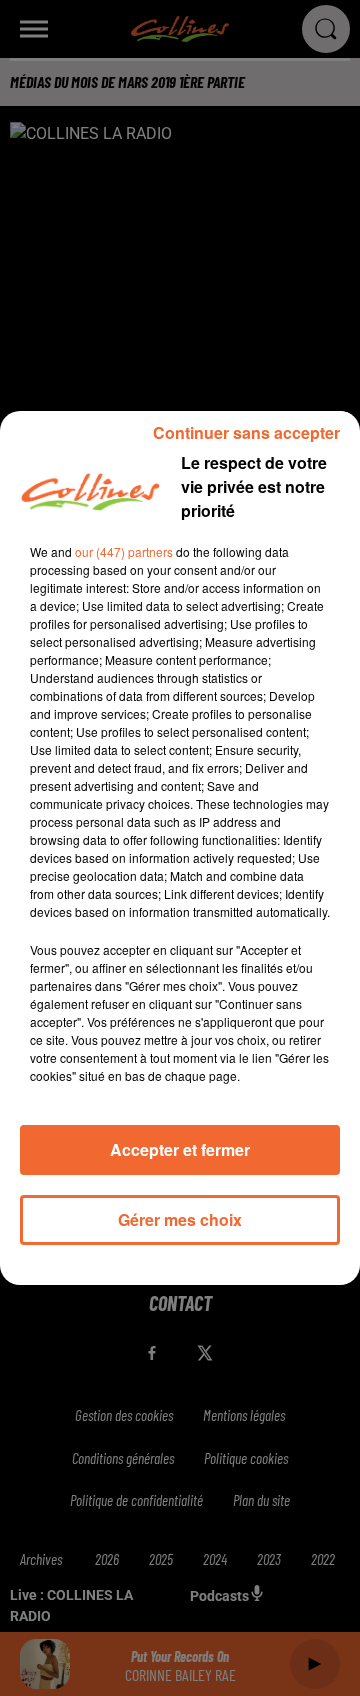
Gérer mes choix (180, 1219)
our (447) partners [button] (124, 551)
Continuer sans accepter (246, 432)
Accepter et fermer (180, 1149)
